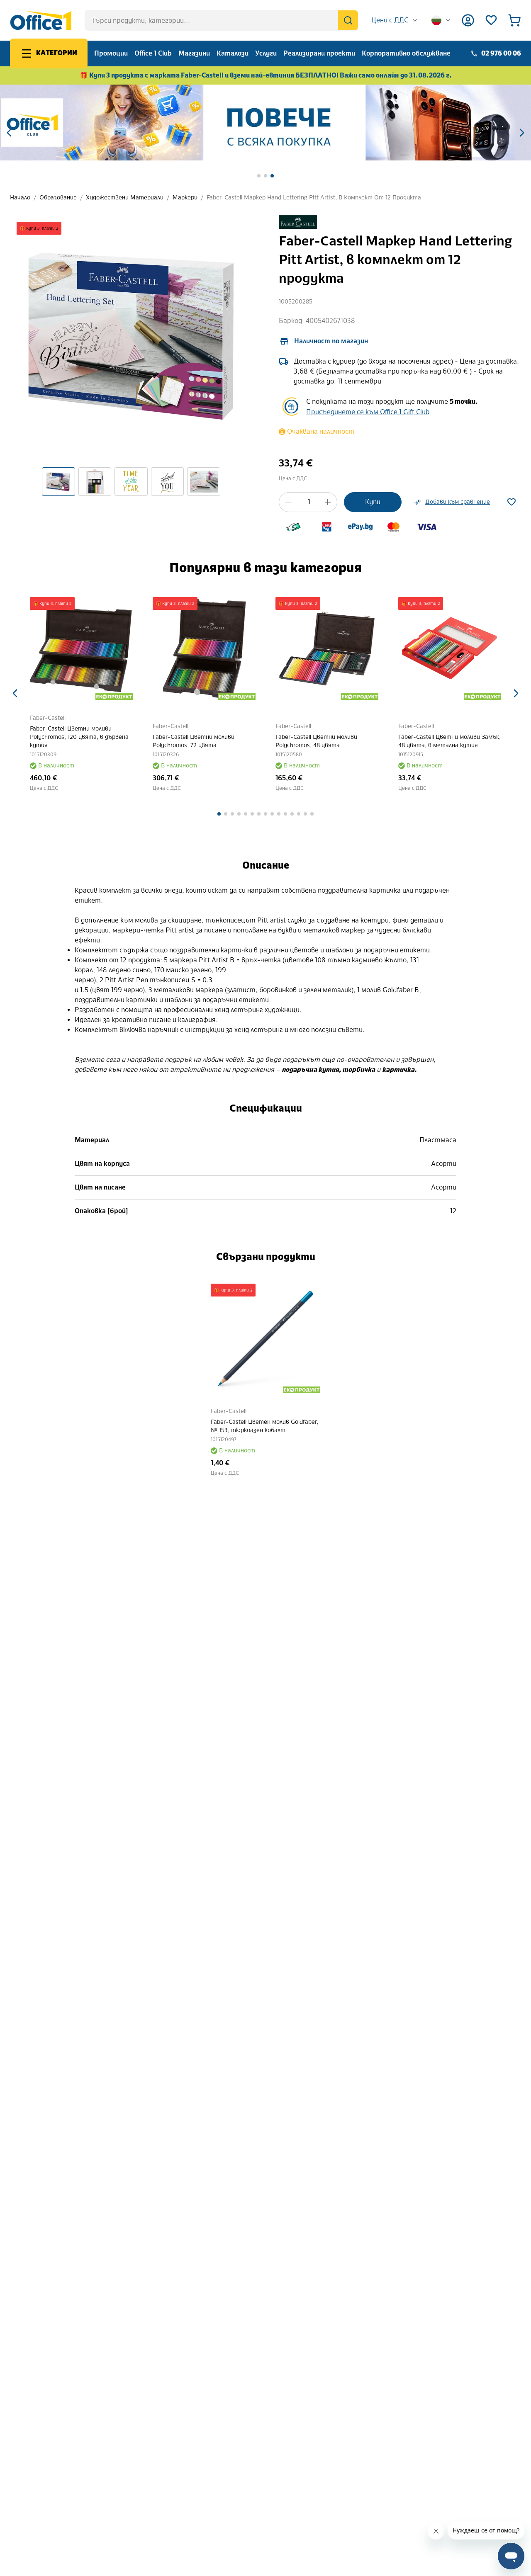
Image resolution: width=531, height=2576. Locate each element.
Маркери (185, 198)
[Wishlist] (491, 20)
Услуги (266, 53)
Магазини (194, 53)
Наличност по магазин (331, 341)
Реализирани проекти (319, 53)
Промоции (111, 53)
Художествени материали (125, 198)
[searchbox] (221, 20)
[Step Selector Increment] (328, 502)
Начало (20, 198)
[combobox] (395, 20)
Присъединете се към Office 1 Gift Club (368, 412)
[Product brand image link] (298, 222)
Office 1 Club (153, 53)
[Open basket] (514, 20)
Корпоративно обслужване (406, 53)
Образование (58, 198)
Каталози (233, 53)
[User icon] (468, 20)
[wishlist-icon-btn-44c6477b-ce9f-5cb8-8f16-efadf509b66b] (512, 502)
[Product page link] (105, 648)
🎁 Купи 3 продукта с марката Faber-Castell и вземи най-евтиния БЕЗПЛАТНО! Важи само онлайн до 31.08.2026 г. (266, 75)
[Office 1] (41, 20)
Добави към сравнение (458, 502)
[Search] (348, 20)
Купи (373, 502)
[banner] (265, 123)
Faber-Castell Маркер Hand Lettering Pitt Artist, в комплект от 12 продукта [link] (314, 198)
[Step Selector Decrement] (288, 502)
